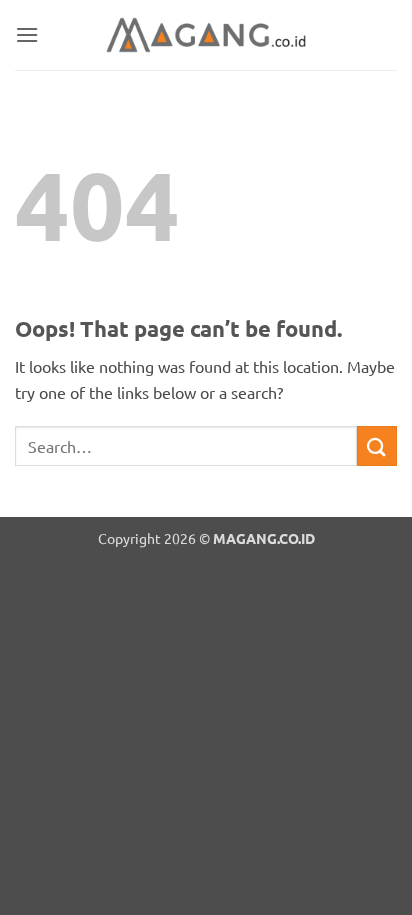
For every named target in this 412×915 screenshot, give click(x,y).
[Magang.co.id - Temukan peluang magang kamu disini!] (206, 35)
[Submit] (377, 445)
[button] (27, 34)
